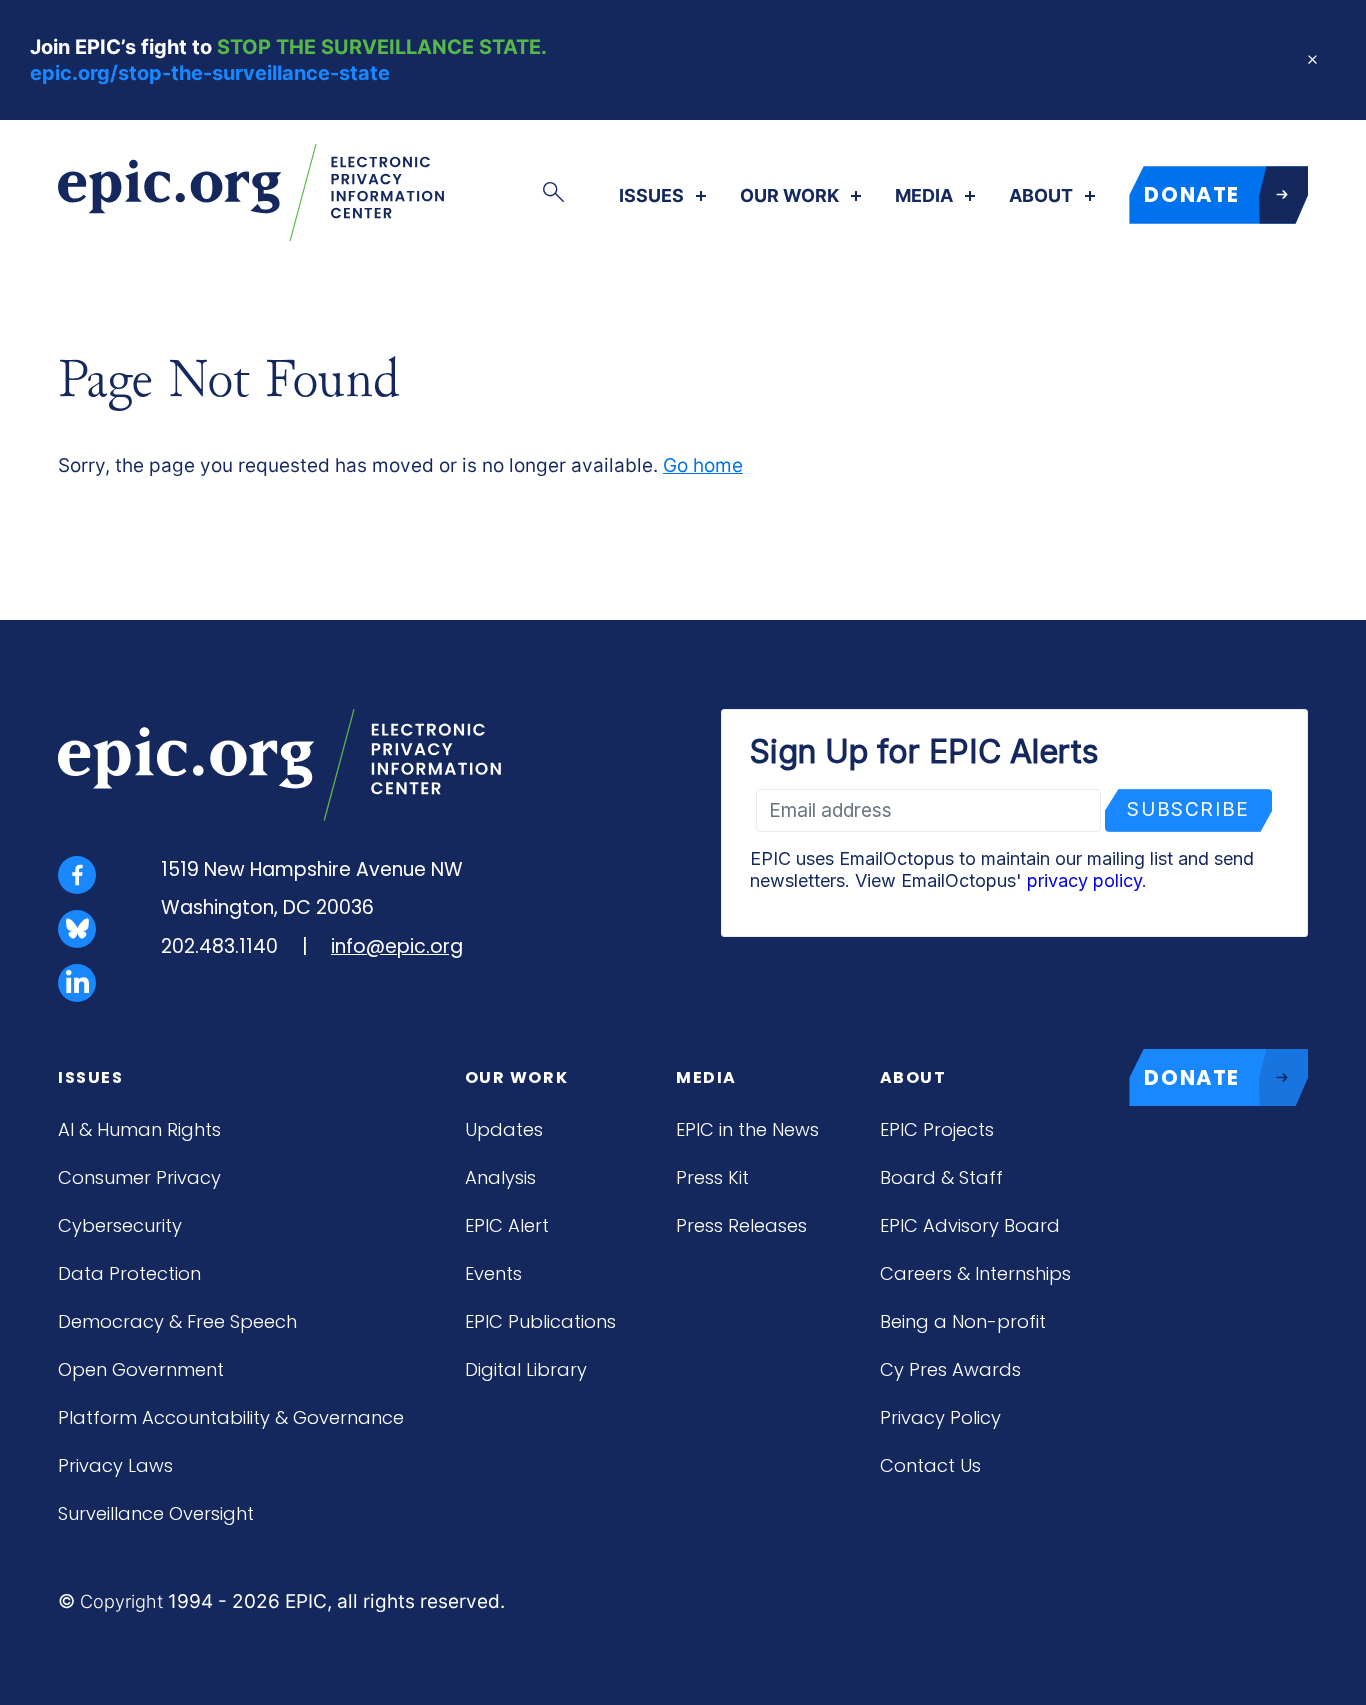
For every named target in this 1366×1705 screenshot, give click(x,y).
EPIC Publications (540, 1321)
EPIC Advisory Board (970, 1225)
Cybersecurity (120, 1225)
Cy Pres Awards (950, 1369)
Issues (651, 196)
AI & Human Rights (139, 1129)
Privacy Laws (115, 1465)
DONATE (1192, 194)
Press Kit (712, 1177)
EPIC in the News (747, 1129)
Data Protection (129, 1273)
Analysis (500, 1177)
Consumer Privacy (139, 1177)
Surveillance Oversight (156, 1513)
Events (493, 1273)
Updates (504, 1129)
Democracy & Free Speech (177, 1321)
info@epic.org (397, 946)
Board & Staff (941, 1177)
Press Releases (741, 1225)
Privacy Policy (940, 1417)
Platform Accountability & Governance (231, 1417)
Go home (703, 465)
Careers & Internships (975, 1273)
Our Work (789, 196)
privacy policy (1084, 880)
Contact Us (930, 1465)
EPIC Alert (507, 1225)
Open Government (141, 1369)
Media (924, 196)
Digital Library (526, 1369)
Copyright (121, 1601)
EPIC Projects (937, 1129)
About (1041, 196)
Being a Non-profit (963, 1321)
